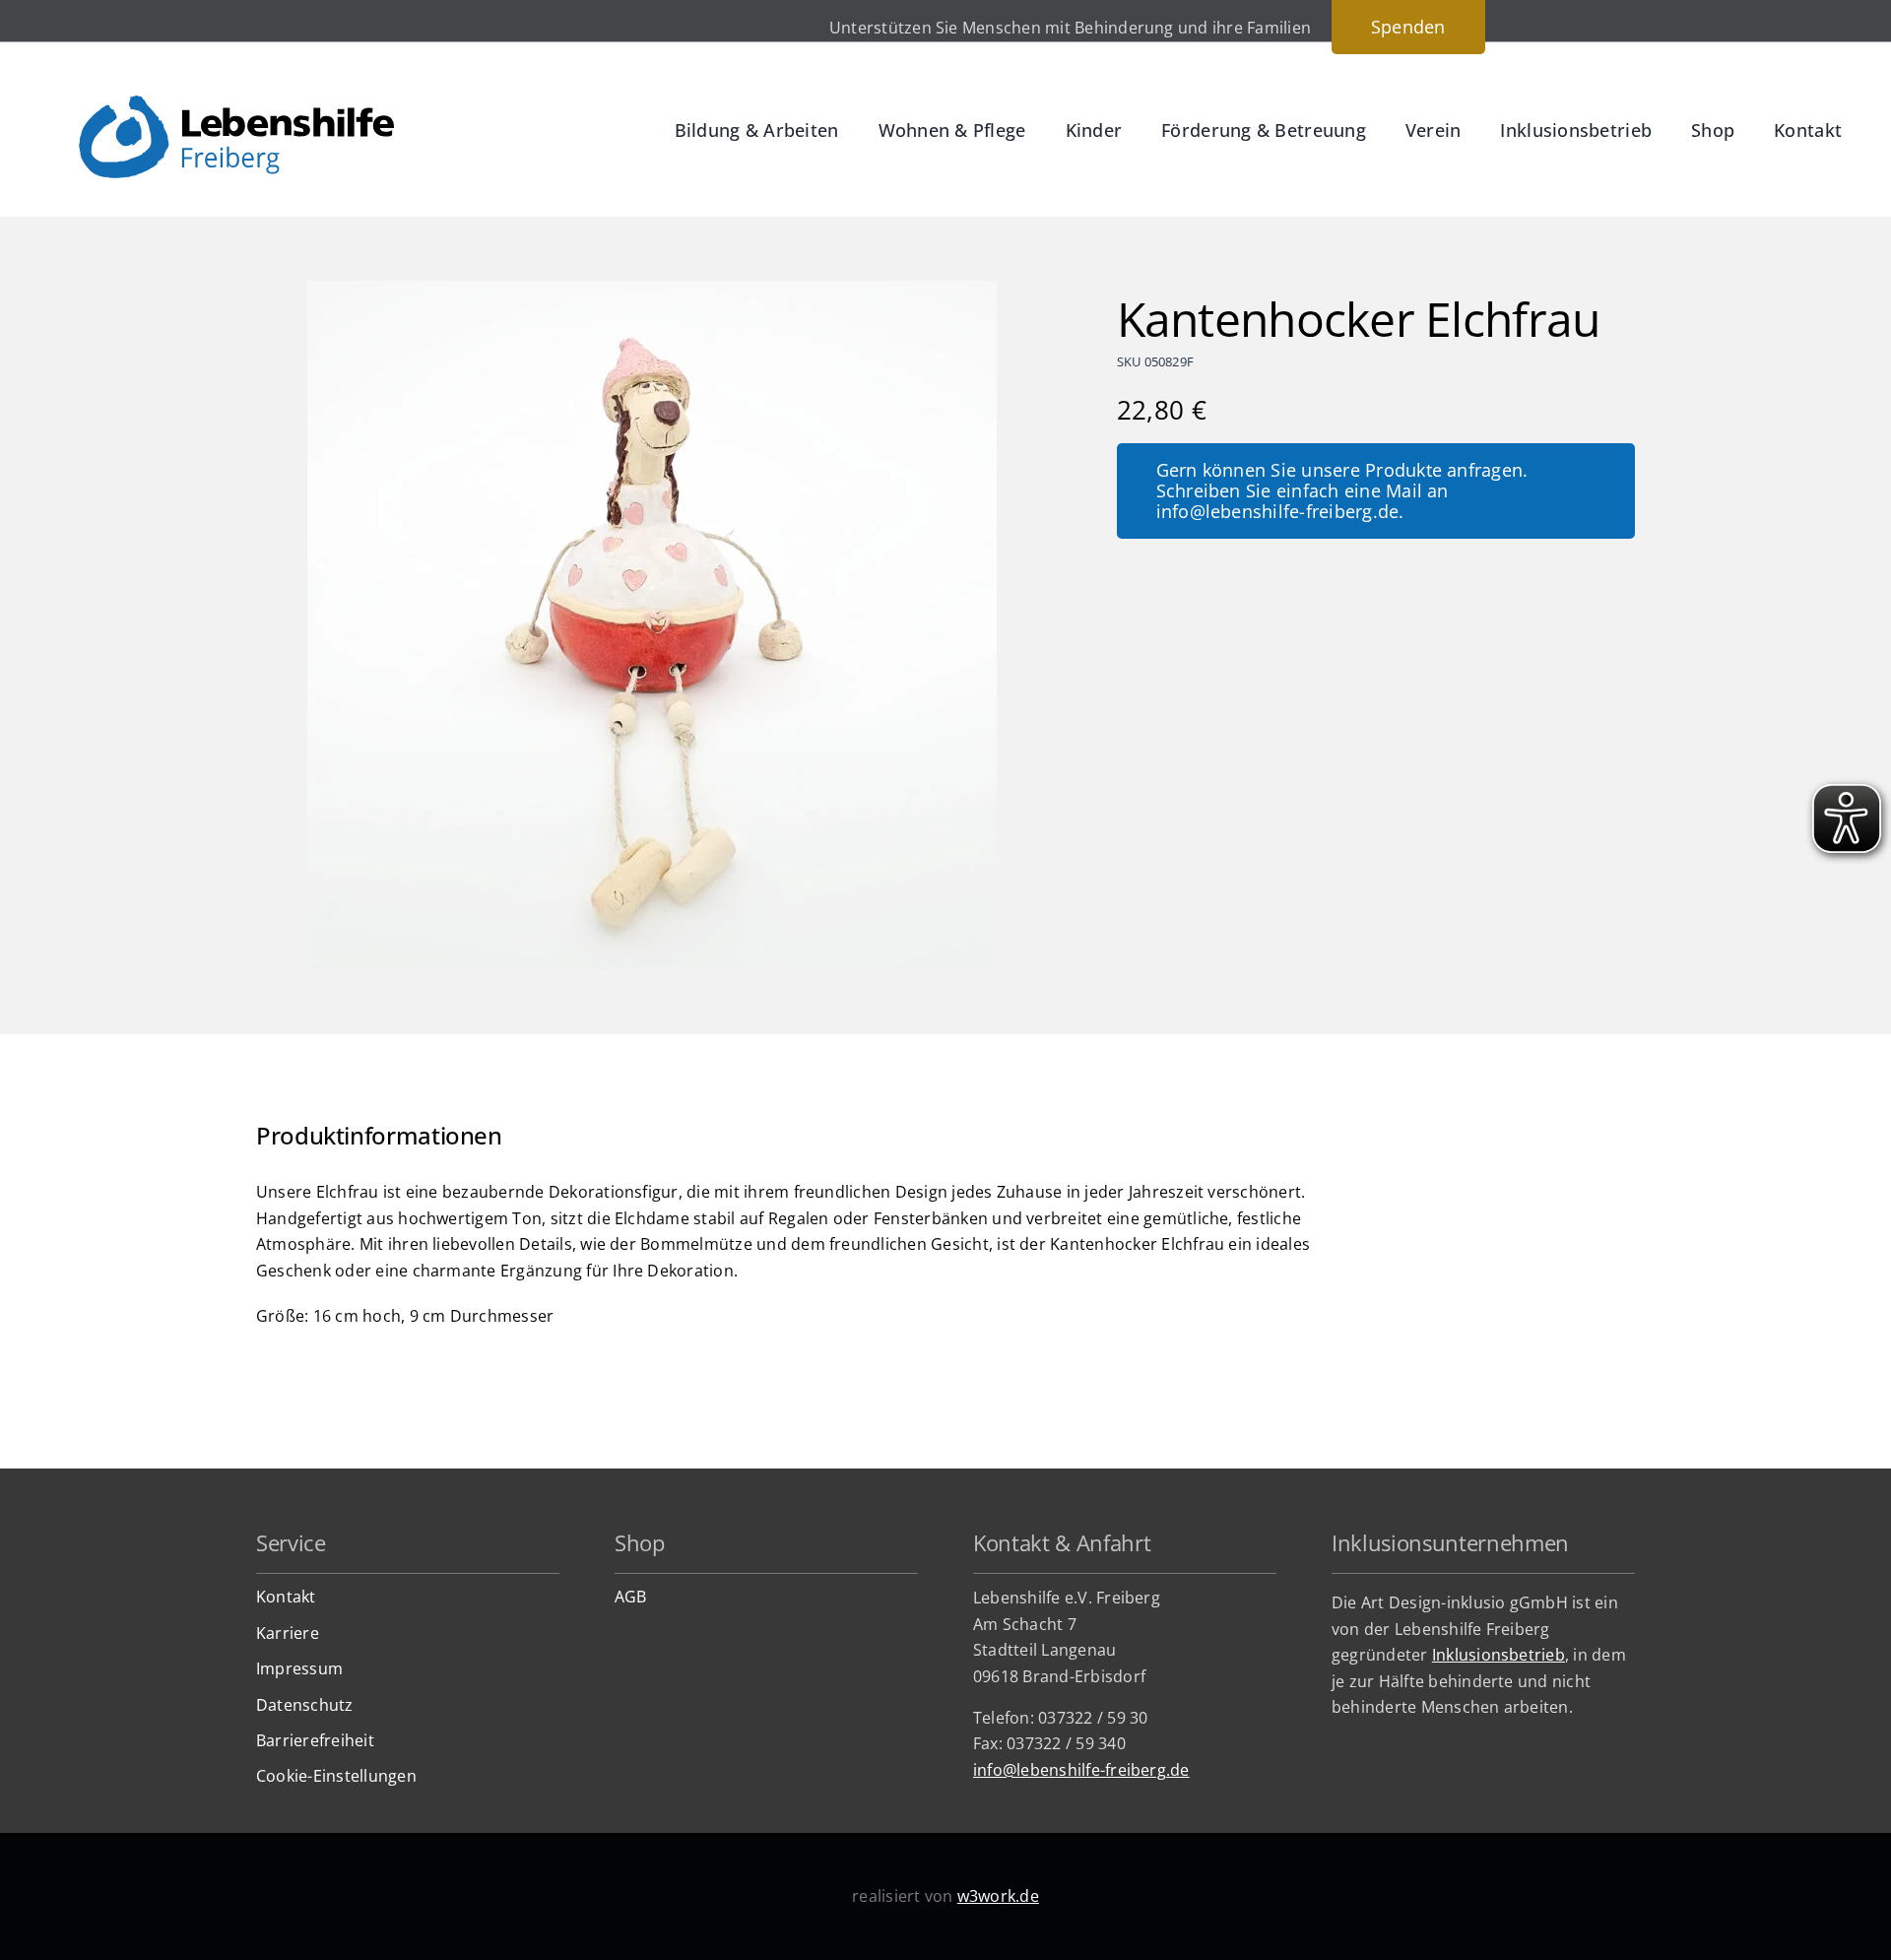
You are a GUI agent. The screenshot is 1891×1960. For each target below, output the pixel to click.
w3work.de (998, 1896)
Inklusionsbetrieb (1499, 1655)
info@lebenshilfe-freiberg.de (1081, 1770)
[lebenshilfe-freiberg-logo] (236, 103)
